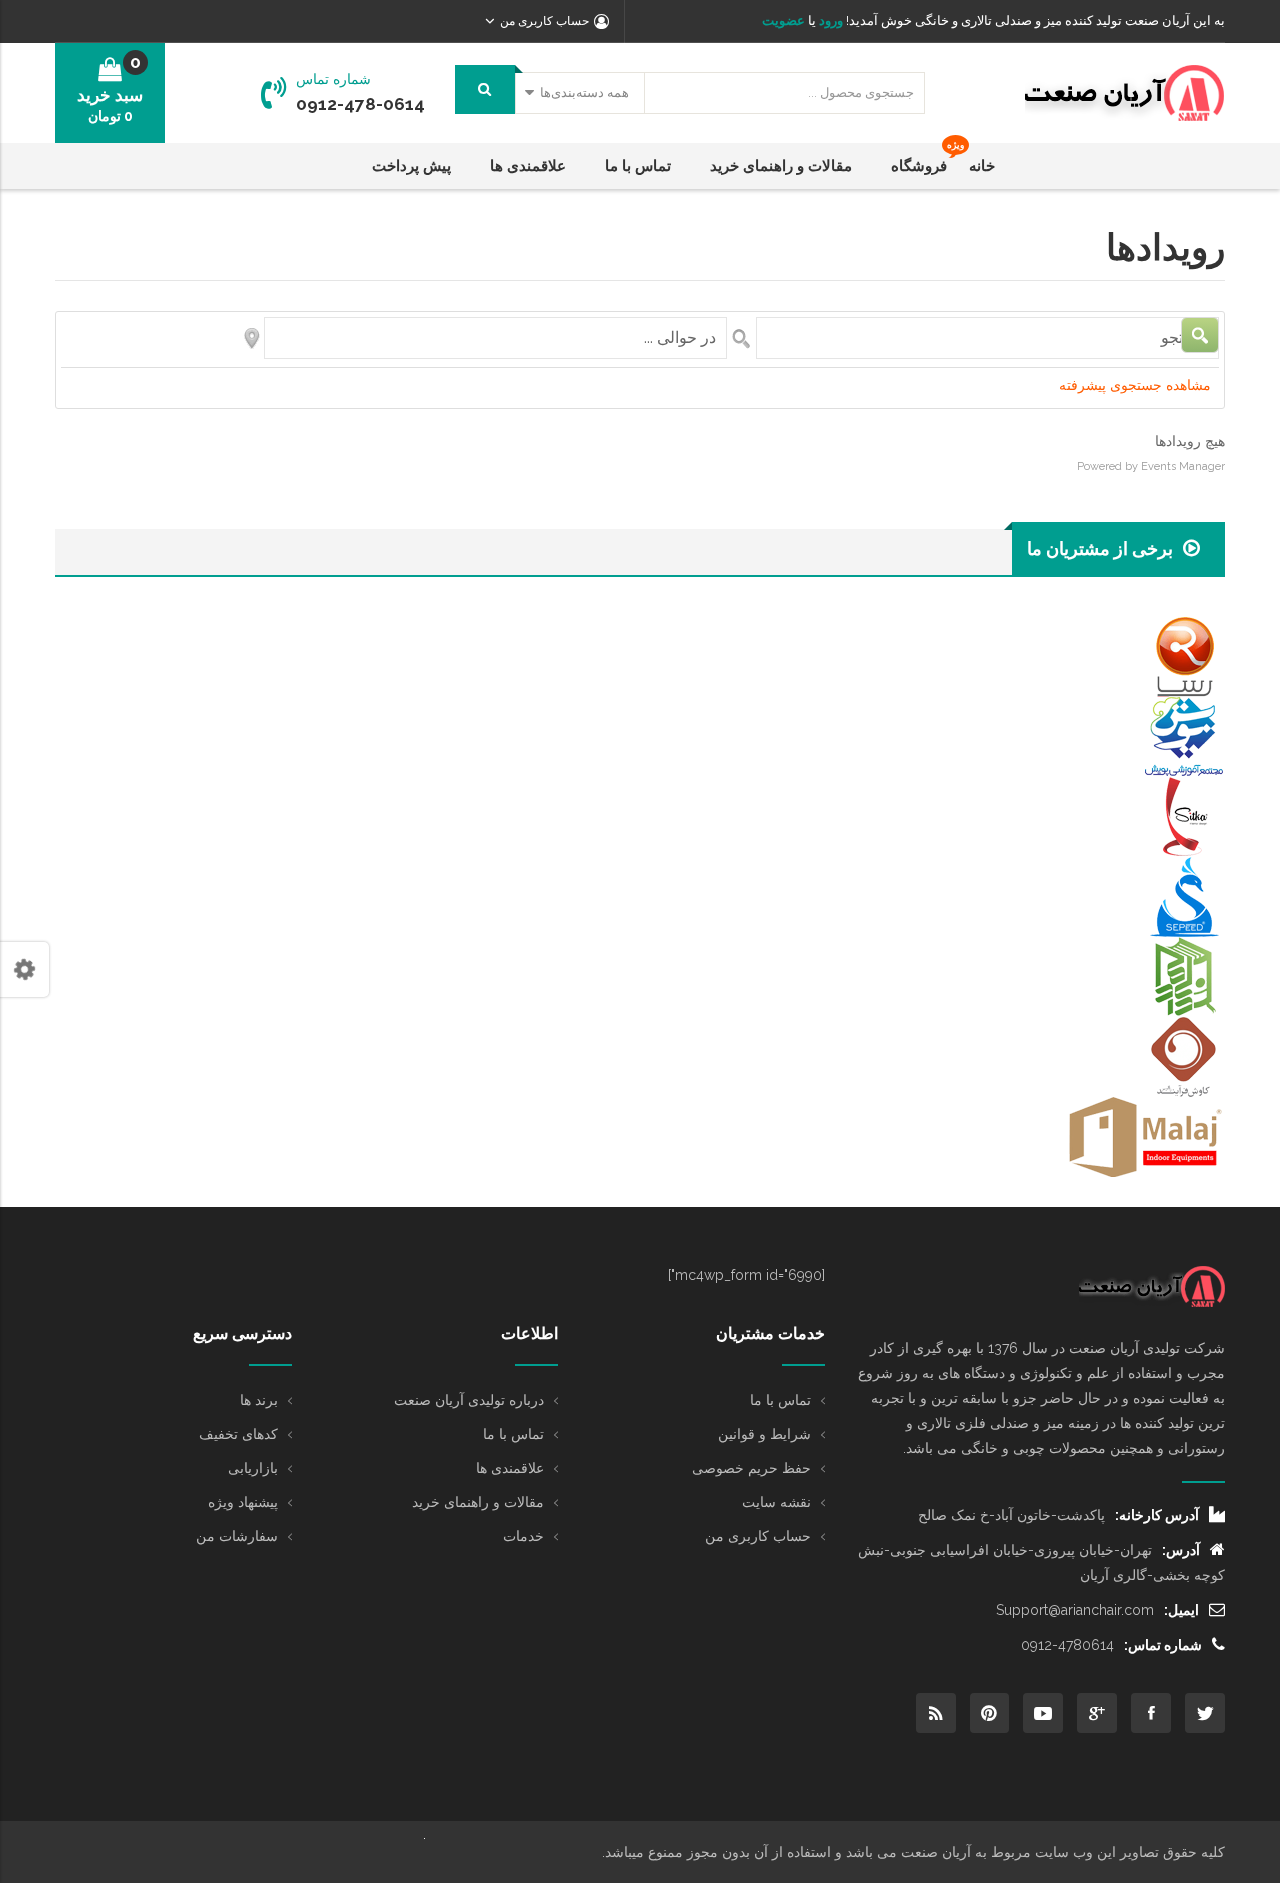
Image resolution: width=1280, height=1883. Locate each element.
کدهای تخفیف (238, 1434)
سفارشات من (237, 1536)
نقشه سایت (776, 1502)
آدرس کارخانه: (1157, 1515)
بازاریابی (253, 1468)
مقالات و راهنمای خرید (478, 1502)
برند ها (259, 1400)
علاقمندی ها (510, 1468)
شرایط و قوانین (764, 1434)
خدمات (523, 1536)
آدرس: (1181, 1550)
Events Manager (1183, 466)
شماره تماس (333, 79)
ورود (829, 20)
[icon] (1205, 1713)
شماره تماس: (1163, 1645)
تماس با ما (780, 1400)
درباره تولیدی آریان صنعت (469, 1400)
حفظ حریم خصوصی (751, 1468)
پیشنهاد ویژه (243, 1502)
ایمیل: (1181, 1610)
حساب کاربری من (758, 1536)
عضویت (783, 20)
